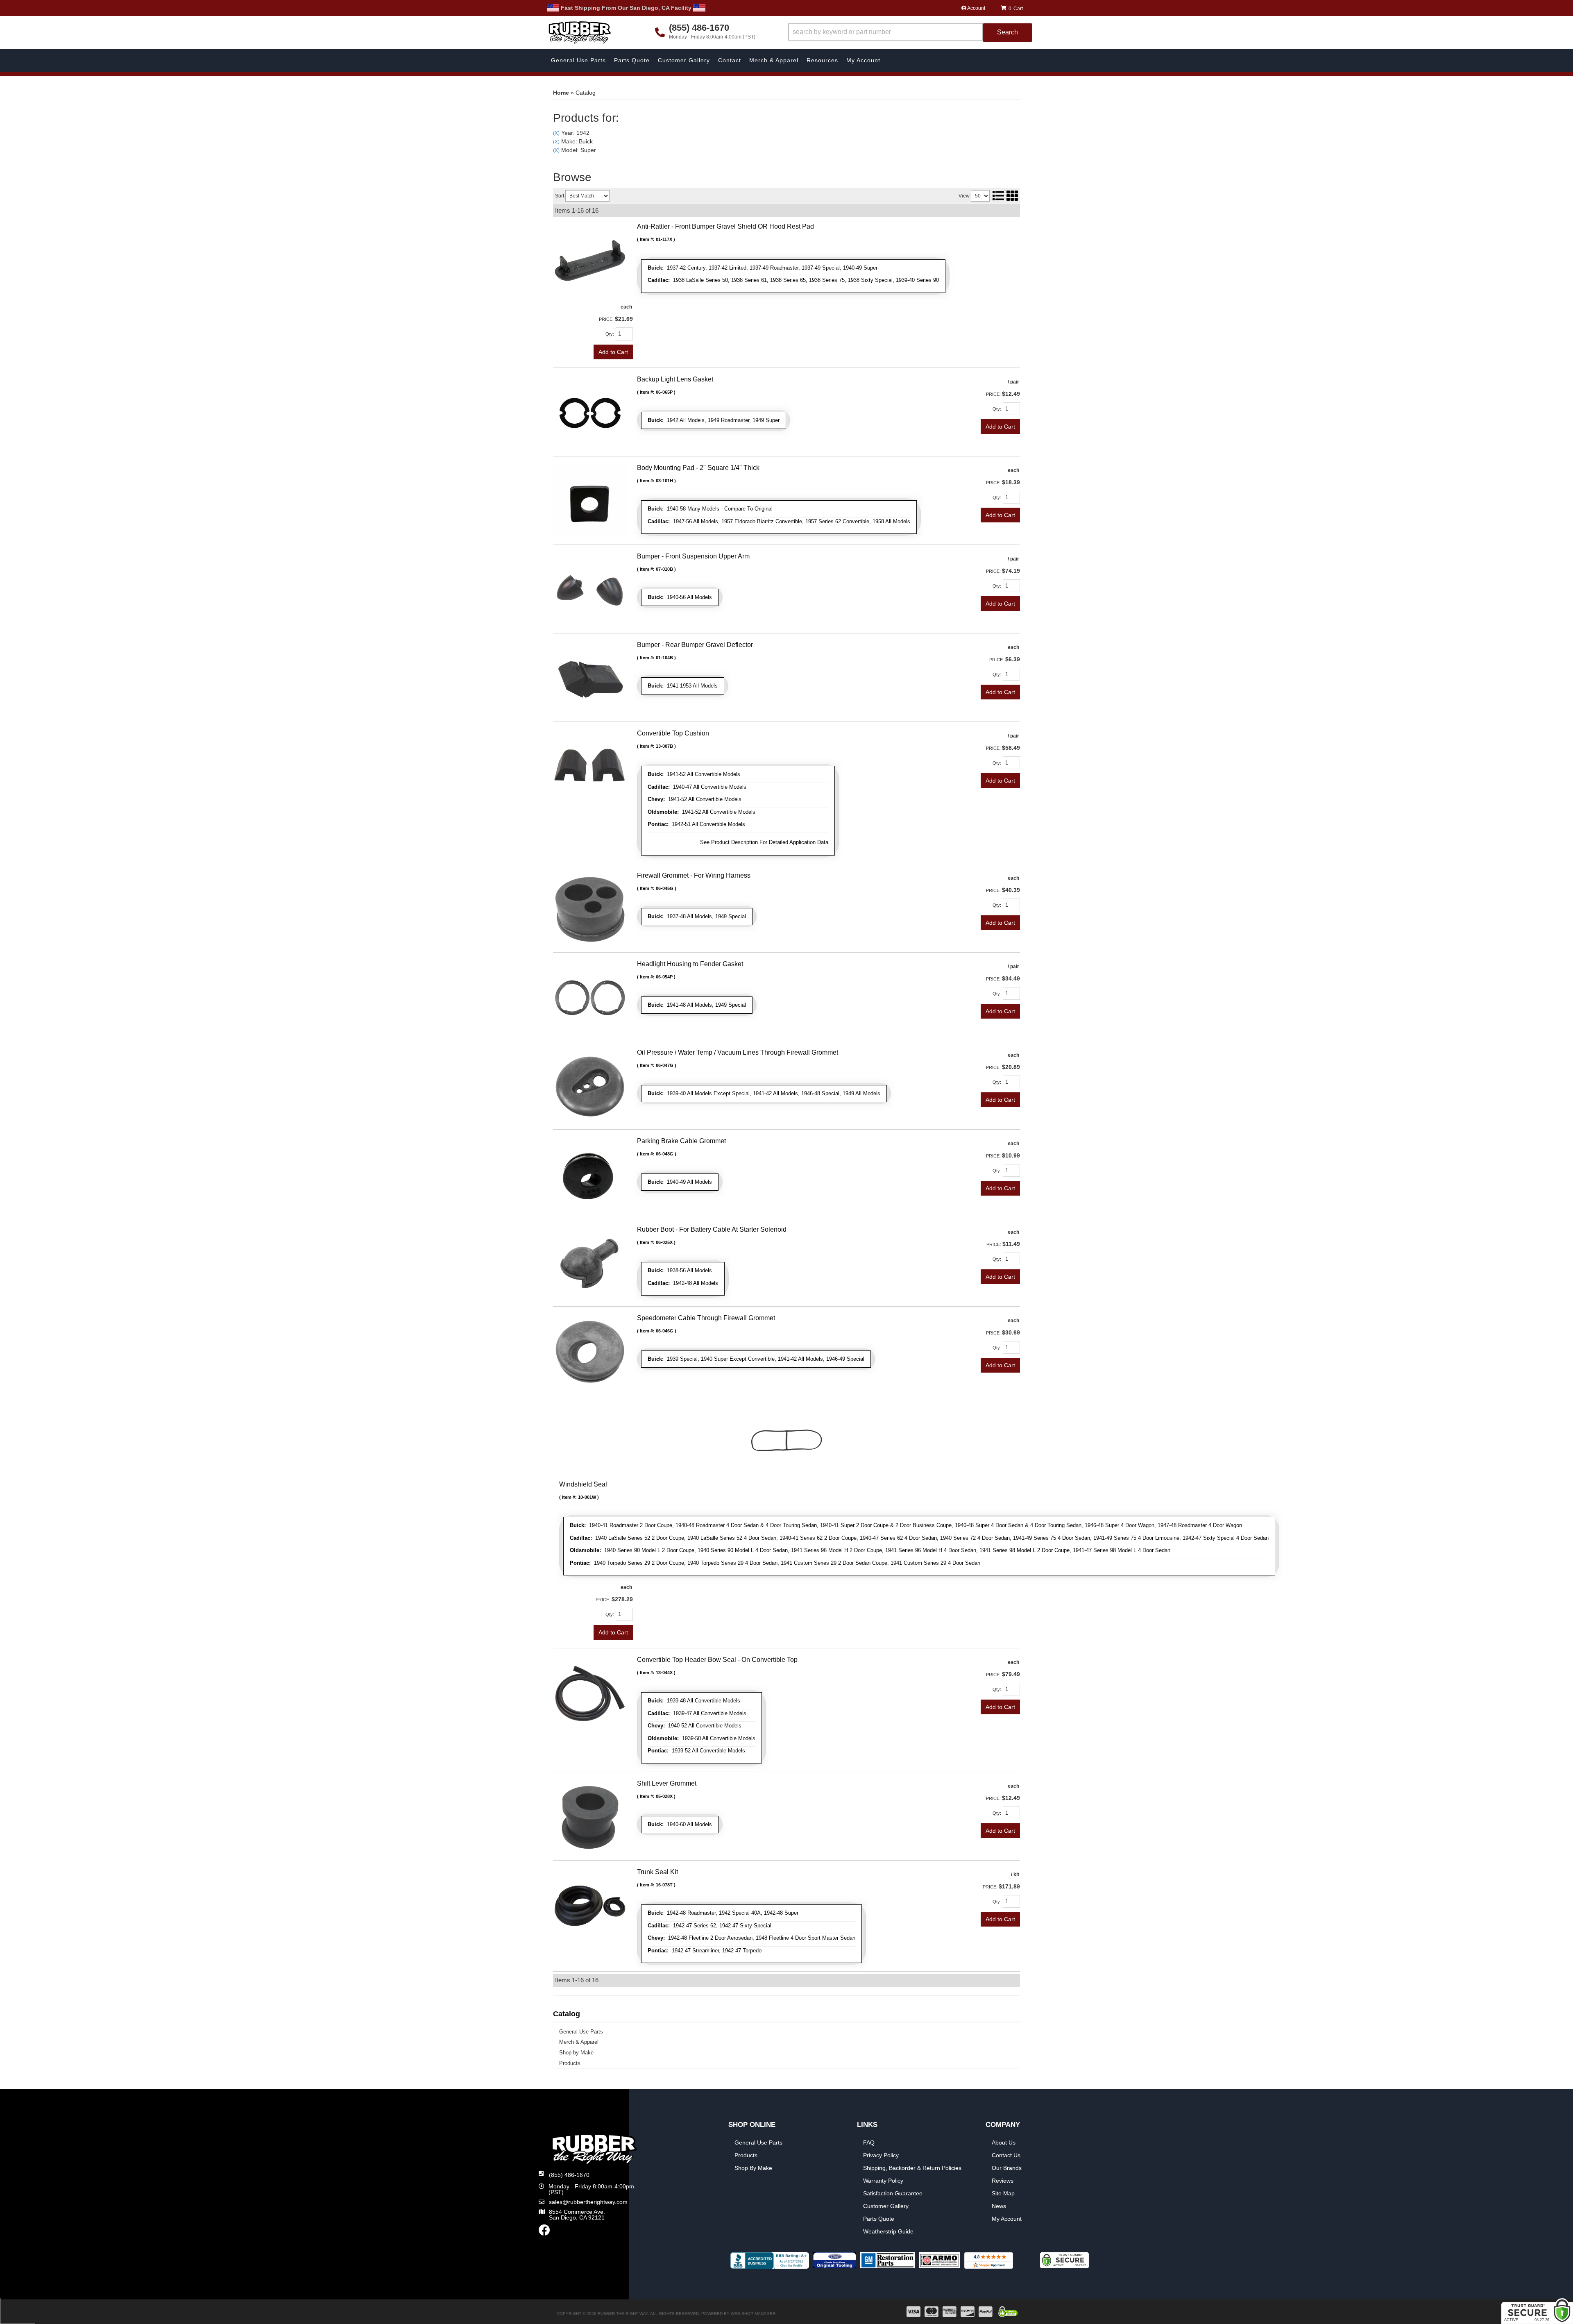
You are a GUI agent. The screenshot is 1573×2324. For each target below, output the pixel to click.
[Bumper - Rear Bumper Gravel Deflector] (590, 678)
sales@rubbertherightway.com (588, 2202)
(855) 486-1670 (569, 2175)
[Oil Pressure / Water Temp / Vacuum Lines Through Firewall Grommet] (590, 1085)
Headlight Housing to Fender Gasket (690, 964)
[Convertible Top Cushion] (590, 766)
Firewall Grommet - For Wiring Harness (694, 875)
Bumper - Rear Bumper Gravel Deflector (695, 645)
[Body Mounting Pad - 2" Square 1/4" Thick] (590, 501)
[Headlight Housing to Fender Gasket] (590, 997)
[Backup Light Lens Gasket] (590, 412)
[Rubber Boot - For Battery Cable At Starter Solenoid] (590, 1262)
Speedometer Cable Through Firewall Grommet (706, 1318)
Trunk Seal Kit (657, 1872)
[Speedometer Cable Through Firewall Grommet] (590, 1351)
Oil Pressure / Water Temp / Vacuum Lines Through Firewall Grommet (738, 1052)
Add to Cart (613, 352)
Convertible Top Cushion (673, 733)
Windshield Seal (583, 1484)
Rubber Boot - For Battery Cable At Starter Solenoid (712, 1229)
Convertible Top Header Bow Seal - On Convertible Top (717, 1660)
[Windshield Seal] (786, 1439)
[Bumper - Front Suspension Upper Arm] (590, 589)
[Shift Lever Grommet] (590, 1816)
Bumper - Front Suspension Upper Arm (693, 556)
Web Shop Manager (753, 2314)
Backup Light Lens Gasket (675, 379)
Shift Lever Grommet (667, 1783)
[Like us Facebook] (544, 2232)
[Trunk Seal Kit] (590, 1905)
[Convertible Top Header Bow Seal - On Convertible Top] (590, 1693)
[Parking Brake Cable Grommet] (590, 1174)
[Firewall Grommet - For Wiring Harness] (590, 908)
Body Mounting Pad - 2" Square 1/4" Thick (698, 468)
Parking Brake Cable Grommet (681, 1141)
